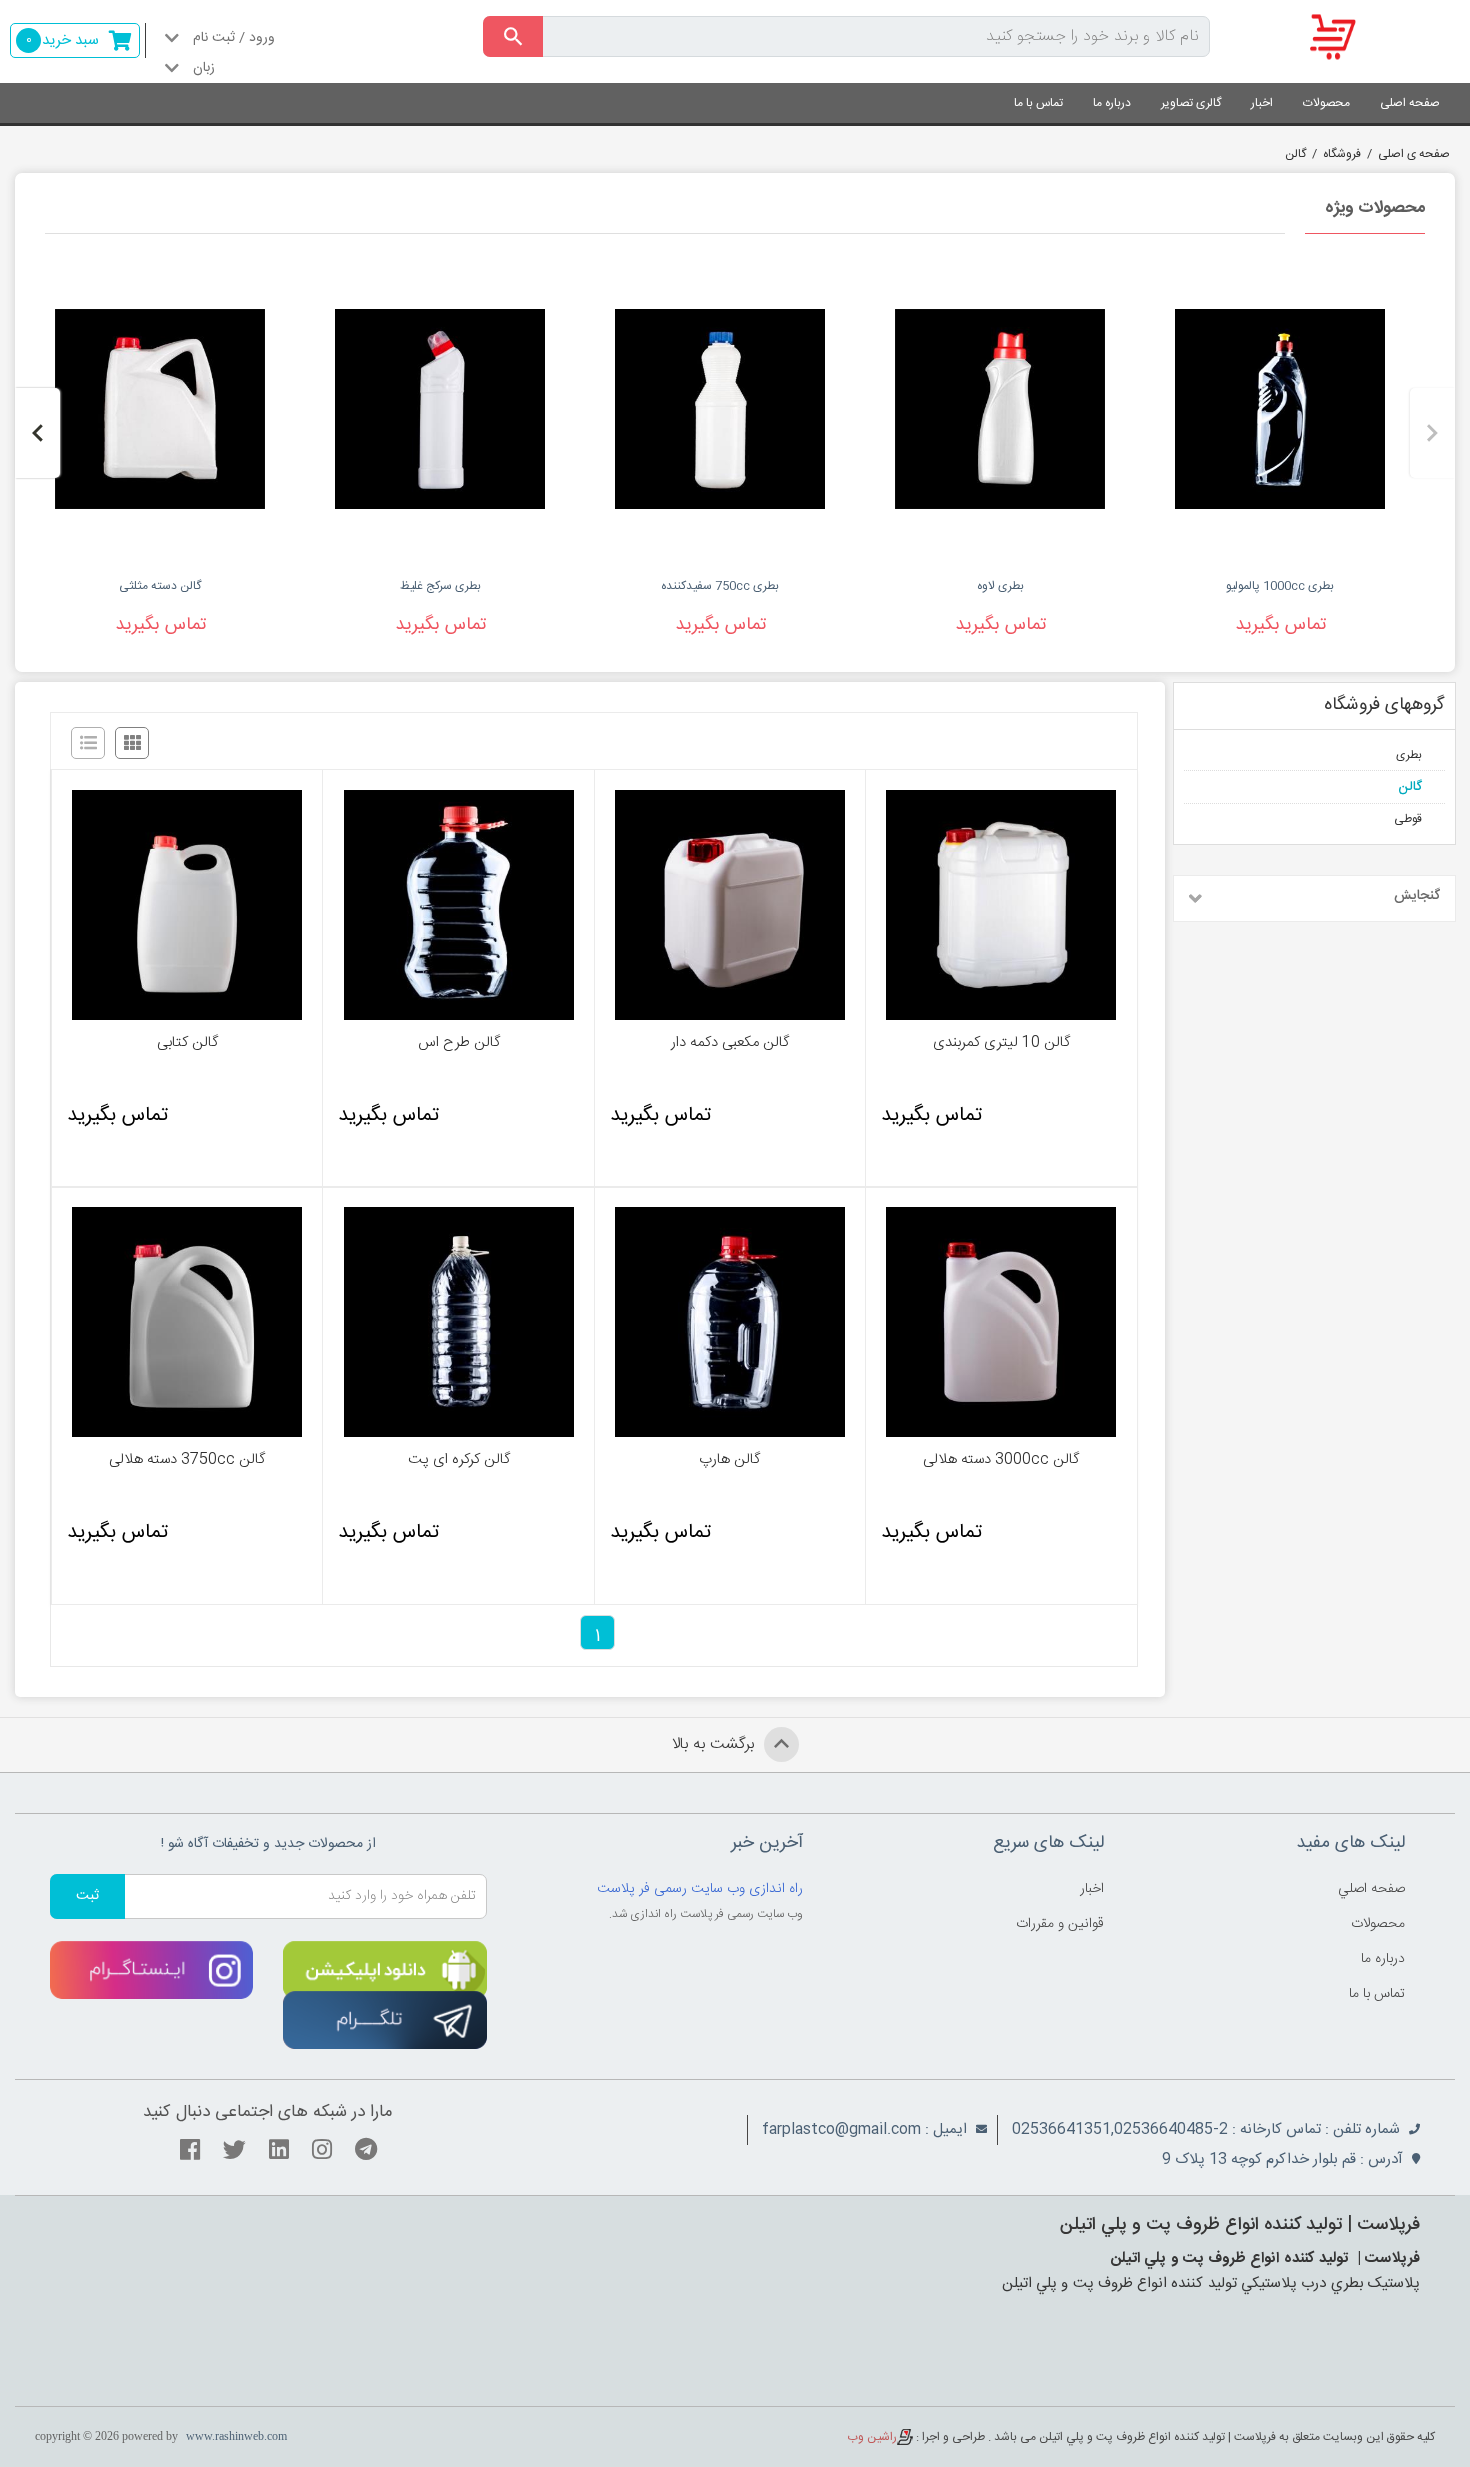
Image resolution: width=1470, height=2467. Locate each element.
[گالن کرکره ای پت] (458, 1322)
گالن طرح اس (459, 1043)
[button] (1432, 433)
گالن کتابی (187, 1043)
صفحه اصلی (1410, 103)
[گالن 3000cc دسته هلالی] (1001, 1322)
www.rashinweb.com (236, 2436)
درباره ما (1112, 103)
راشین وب (872, 2437)
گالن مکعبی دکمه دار (730, 1043)
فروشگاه (1342, 154)
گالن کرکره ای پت (459, 1460)
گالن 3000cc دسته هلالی (1001, 1460)
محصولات (1326, 103)
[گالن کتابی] (187, 905)
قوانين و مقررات (1060, 1924)
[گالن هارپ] (730, 1322)
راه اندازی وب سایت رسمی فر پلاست (700, 1889)
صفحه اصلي (1371, 1889)
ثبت (87, 1896)
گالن (1295, 154)
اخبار (1262, 103)
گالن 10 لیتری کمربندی (1001, 1043)
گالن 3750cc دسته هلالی (187, 1460)
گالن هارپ (729, 1460)
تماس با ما (1038, 103)
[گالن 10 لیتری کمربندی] (1001, 905)
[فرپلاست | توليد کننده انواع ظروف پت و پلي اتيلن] (1347, 37)
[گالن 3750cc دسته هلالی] (187, 1322)
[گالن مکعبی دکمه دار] (730, 905)
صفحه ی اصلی (1414, 154)
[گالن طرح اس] (458, 905)
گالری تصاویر (1191, 103)
